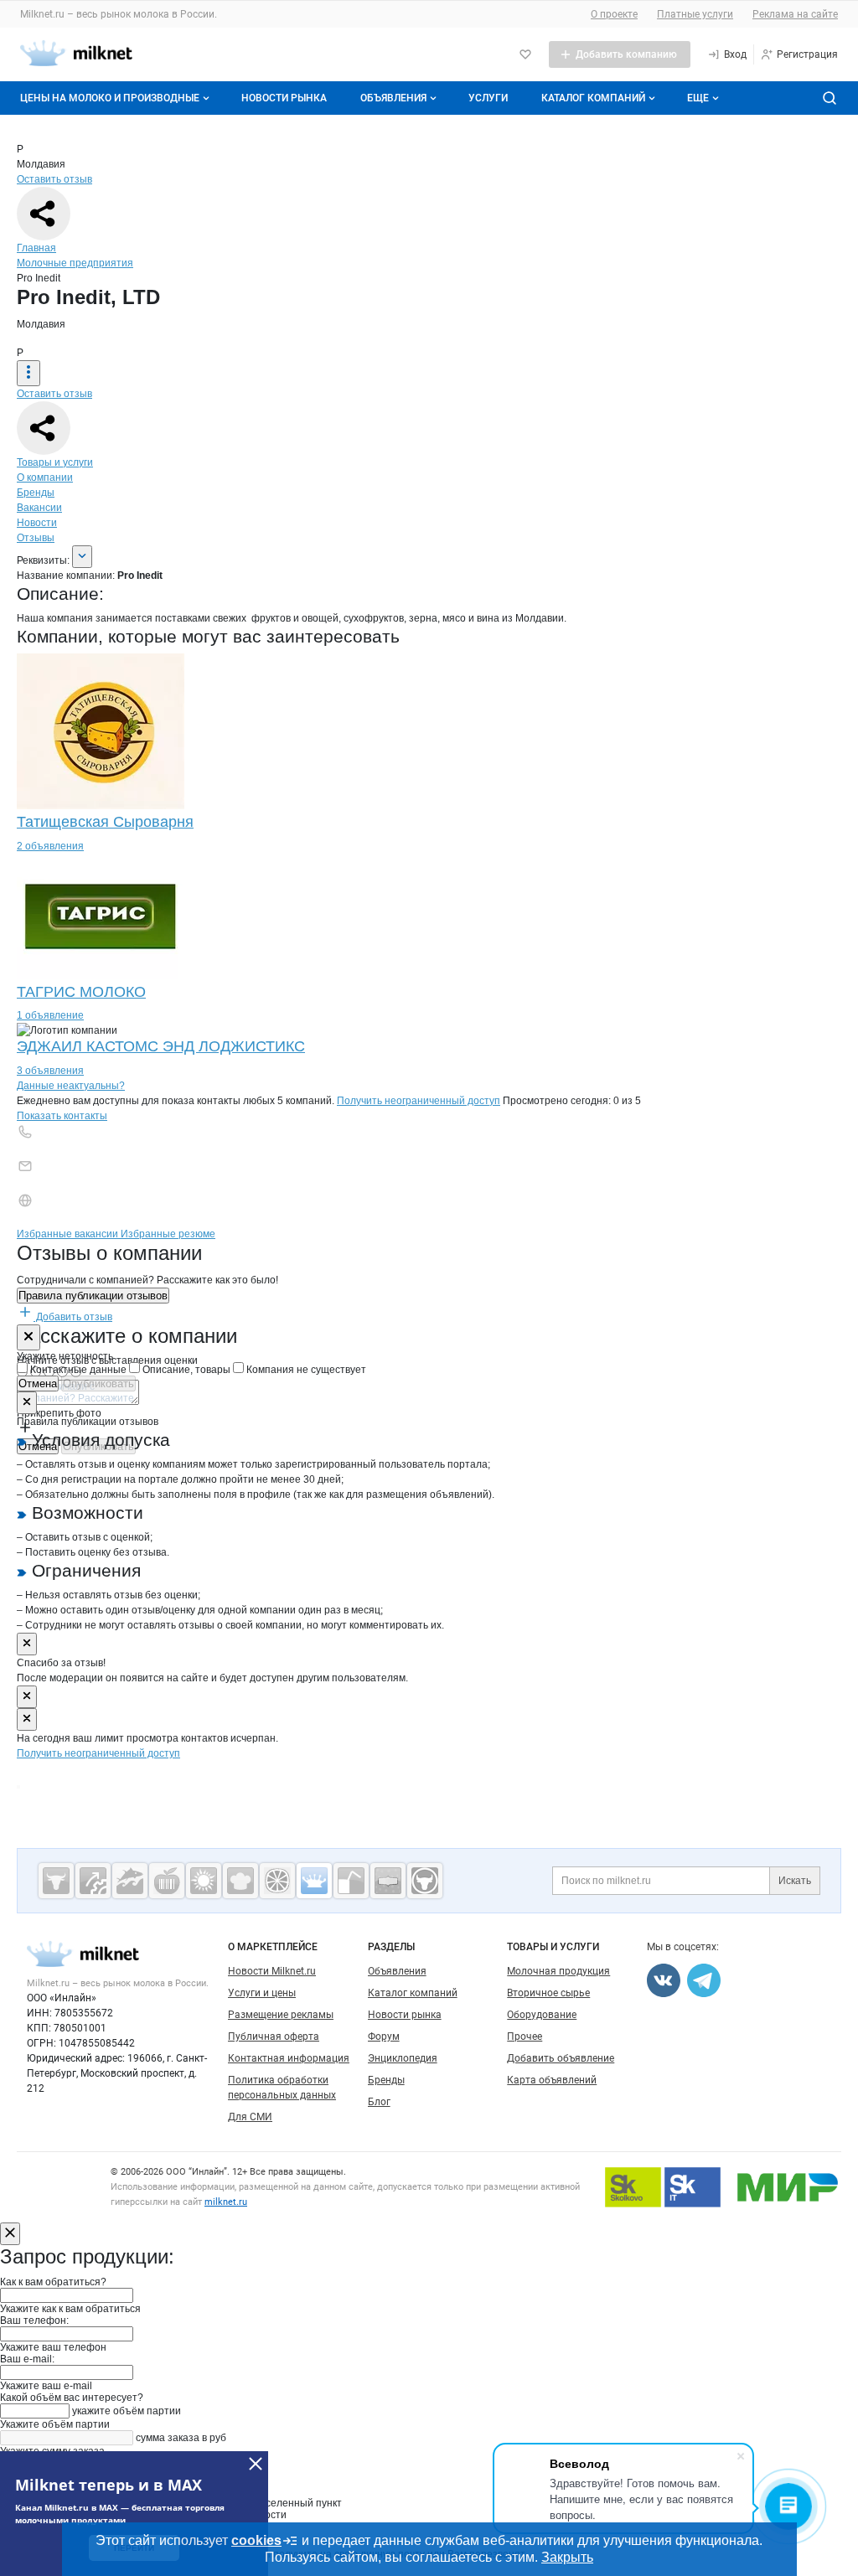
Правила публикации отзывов (93, 1296)
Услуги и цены (262, 1993)
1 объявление (50, 1015)
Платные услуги (695, 14)
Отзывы (36, 538)
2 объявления (50, 846)
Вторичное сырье (548, 1993)
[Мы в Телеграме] (704, 1980)
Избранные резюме (168, 1234)
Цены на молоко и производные (110, 98)
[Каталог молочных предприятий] (314, 1881)
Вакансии (39, 508)
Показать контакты (62, 1116)
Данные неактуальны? (71, 1086)
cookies (256, 2540)
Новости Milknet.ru (272, 1971)
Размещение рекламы (281, 2015)
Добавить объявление (561, 2058)
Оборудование (542, 2015)
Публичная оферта (274, 2037)
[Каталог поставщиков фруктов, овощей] (277, 1881)
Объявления (393, 98)
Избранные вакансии (69, 1234)
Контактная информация (289, 2058)
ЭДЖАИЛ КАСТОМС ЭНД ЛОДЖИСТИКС (161, 1046)
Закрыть (567, 2557)
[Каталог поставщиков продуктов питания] (167, 1881)
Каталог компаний (593, 98)
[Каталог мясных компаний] (56, 1881)
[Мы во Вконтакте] (664, 1980)
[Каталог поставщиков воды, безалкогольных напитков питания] (351, 1881)
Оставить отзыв (54, 179)
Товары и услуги (55, 462)
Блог (379, 2102)
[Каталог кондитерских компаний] (240, 1881)
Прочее (525, 2037)
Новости (37, 523)
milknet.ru (226, 2202)
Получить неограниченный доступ (419, 1101)
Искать (795, 1881)
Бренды (36, 493)
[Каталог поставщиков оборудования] (93, 1881)
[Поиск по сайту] (830, 98)
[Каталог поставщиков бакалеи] (388, 1881)
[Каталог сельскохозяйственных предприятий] (204, 1881)
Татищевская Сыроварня (105, 822)
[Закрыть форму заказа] (10, 2234)
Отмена (38, 1384)
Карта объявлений (552, 2080)
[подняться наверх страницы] (18, 1787)
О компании (45, 478)
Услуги (488, 98)
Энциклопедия (403, 2058)
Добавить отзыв (73, 1317)
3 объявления (50, 1071)
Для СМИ (250, 2117)
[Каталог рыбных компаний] (130, 1881)
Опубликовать (98, 1384)
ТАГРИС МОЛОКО (81, 992)
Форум (384, 2037)
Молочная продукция (558, 1971)
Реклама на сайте (795, 14)
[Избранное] (525, 54)
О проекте (614, 14)
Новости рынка (284, 98)
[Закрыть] (28, 1337)
